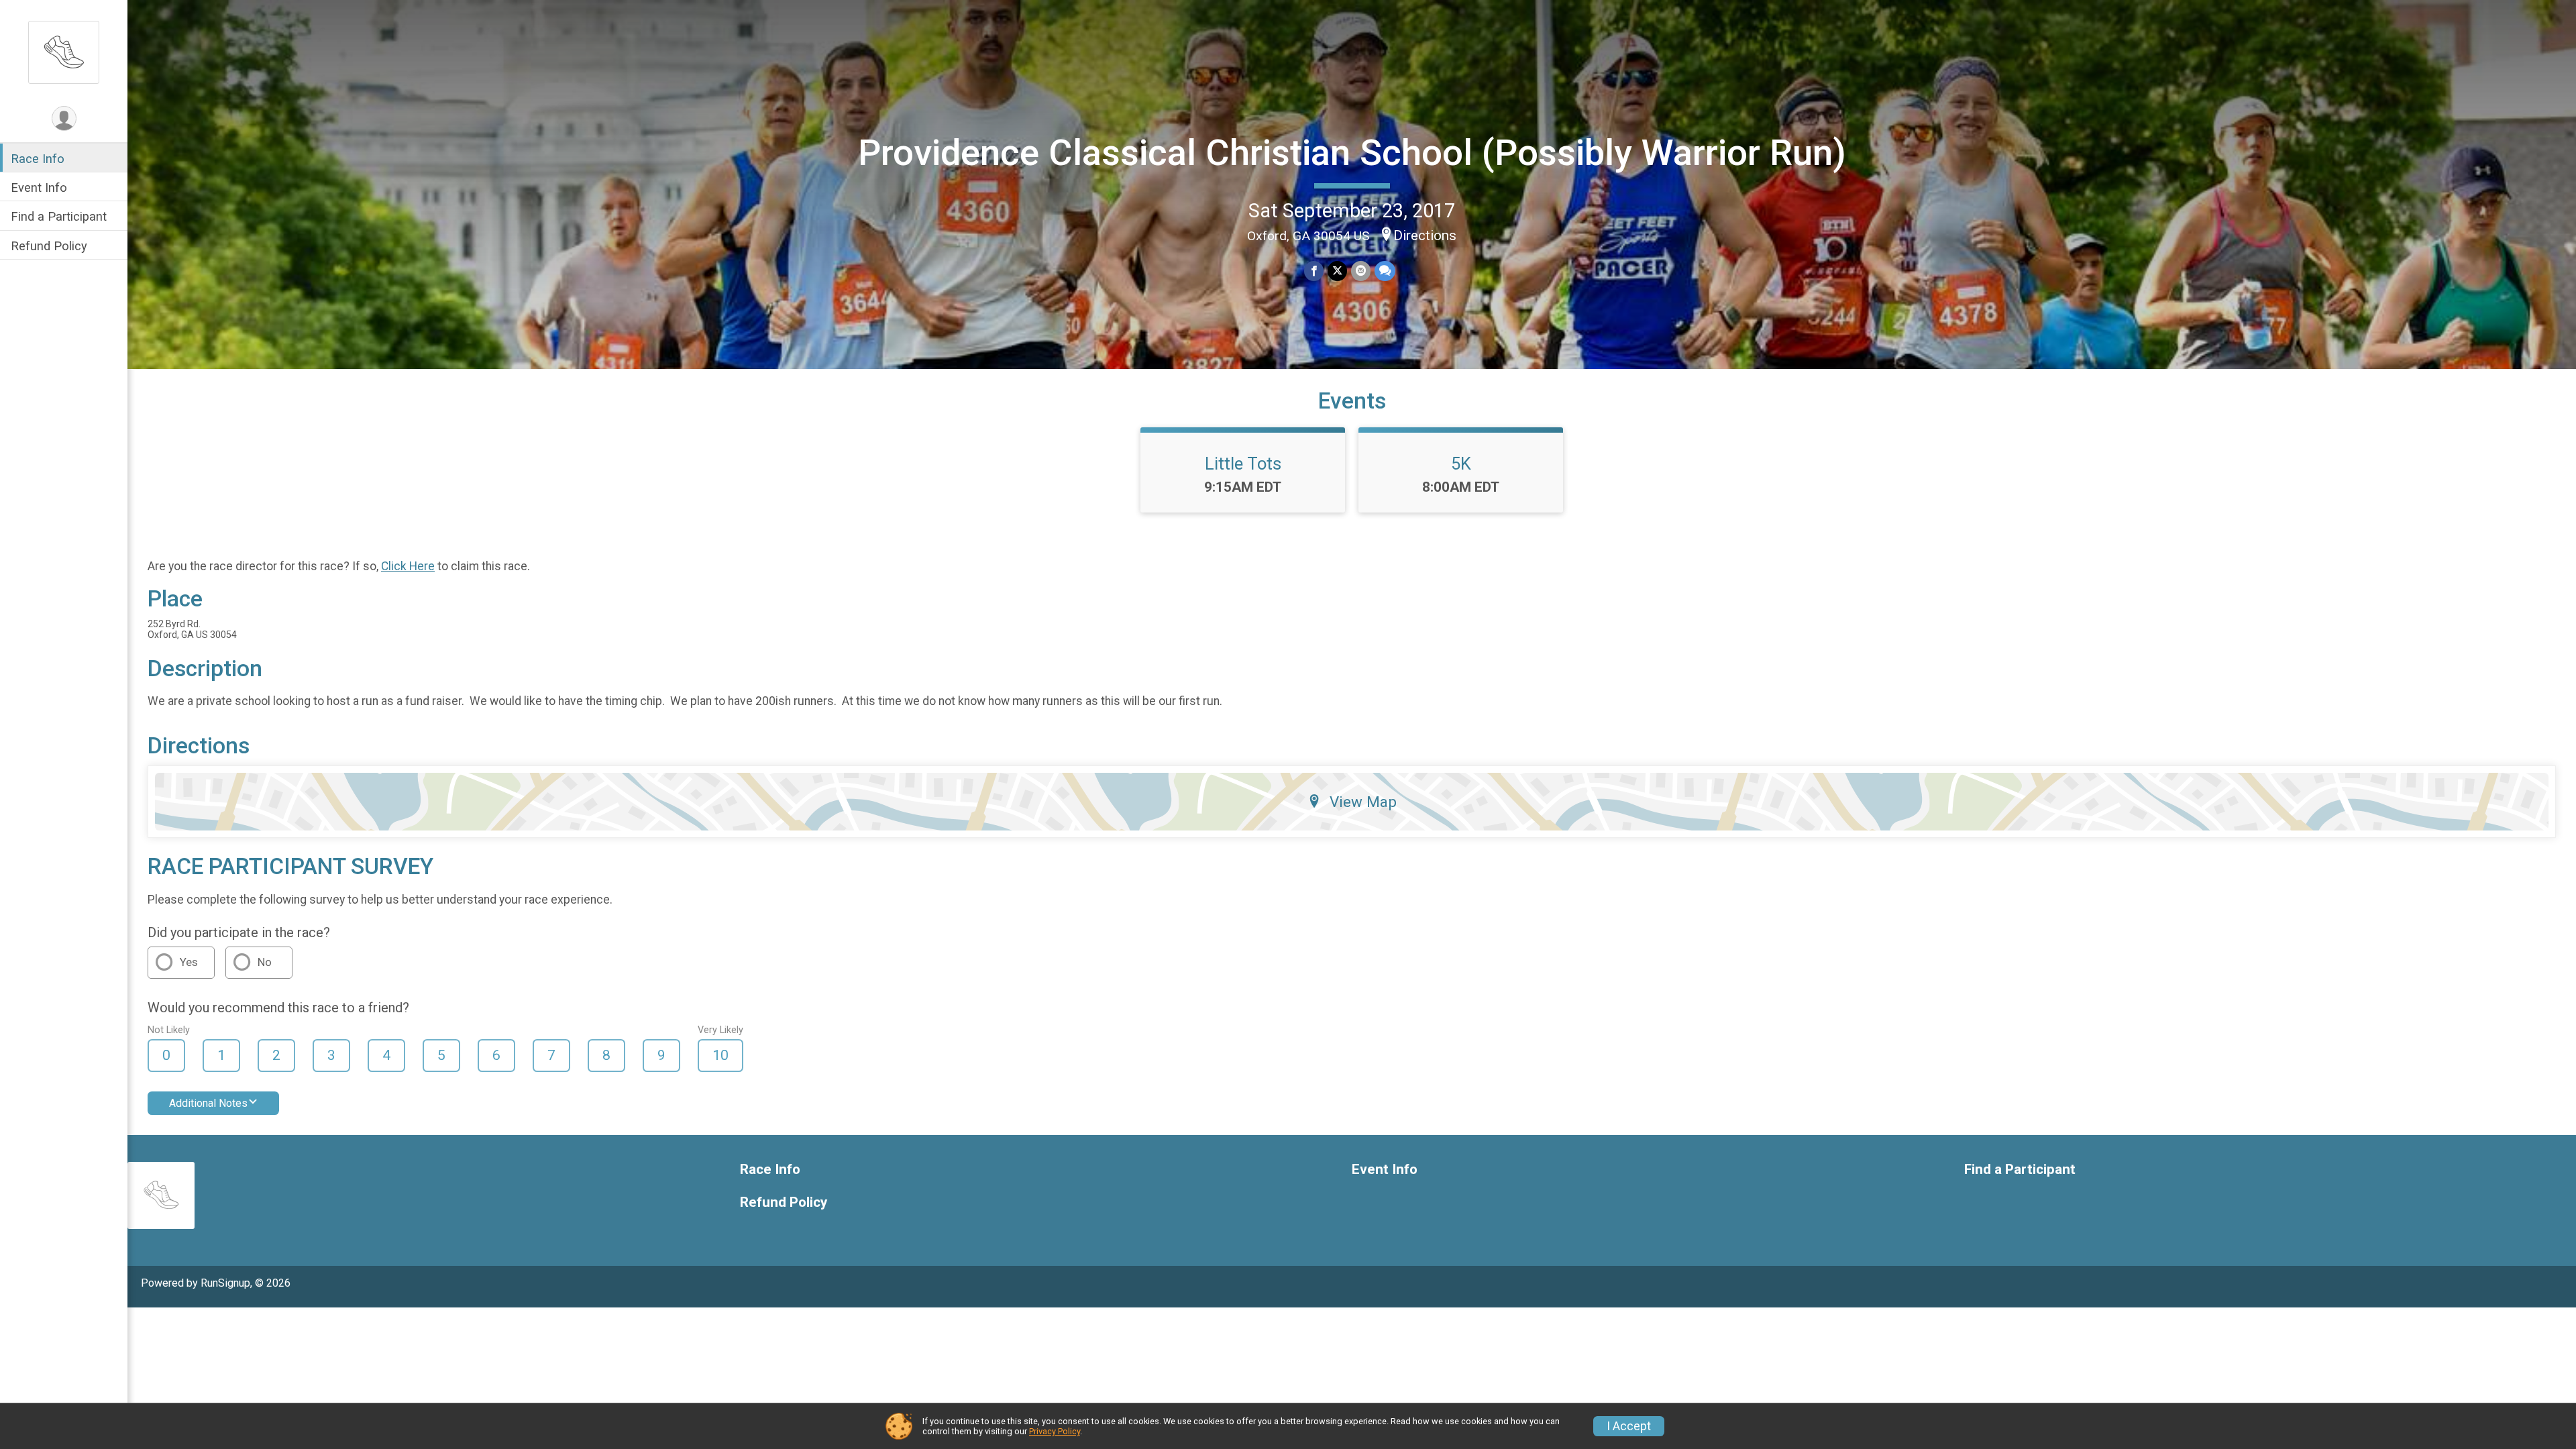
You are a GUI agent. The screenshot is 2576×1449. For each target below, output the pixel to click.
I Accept (1629, 1426)
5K (1461, 464)
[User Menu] (64, 118)
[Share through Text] (1385, 271)
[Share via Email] (1361, 271)
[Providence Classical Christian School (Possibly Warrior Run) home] (64, 52)
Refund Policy (49, 246)
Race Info (38, 159)
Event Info (39, 187)
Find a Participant (59, 216)
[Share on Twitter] (1337, 271)
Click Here (408, 566)
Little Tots (1243, 464)
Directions (1425, 235)
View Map (1363, 802)
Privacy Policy (1055, 1431)
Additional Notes (208, 1103)
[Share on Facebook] (1314, 271)
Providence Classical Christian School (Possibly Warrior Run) (1352, 153)
